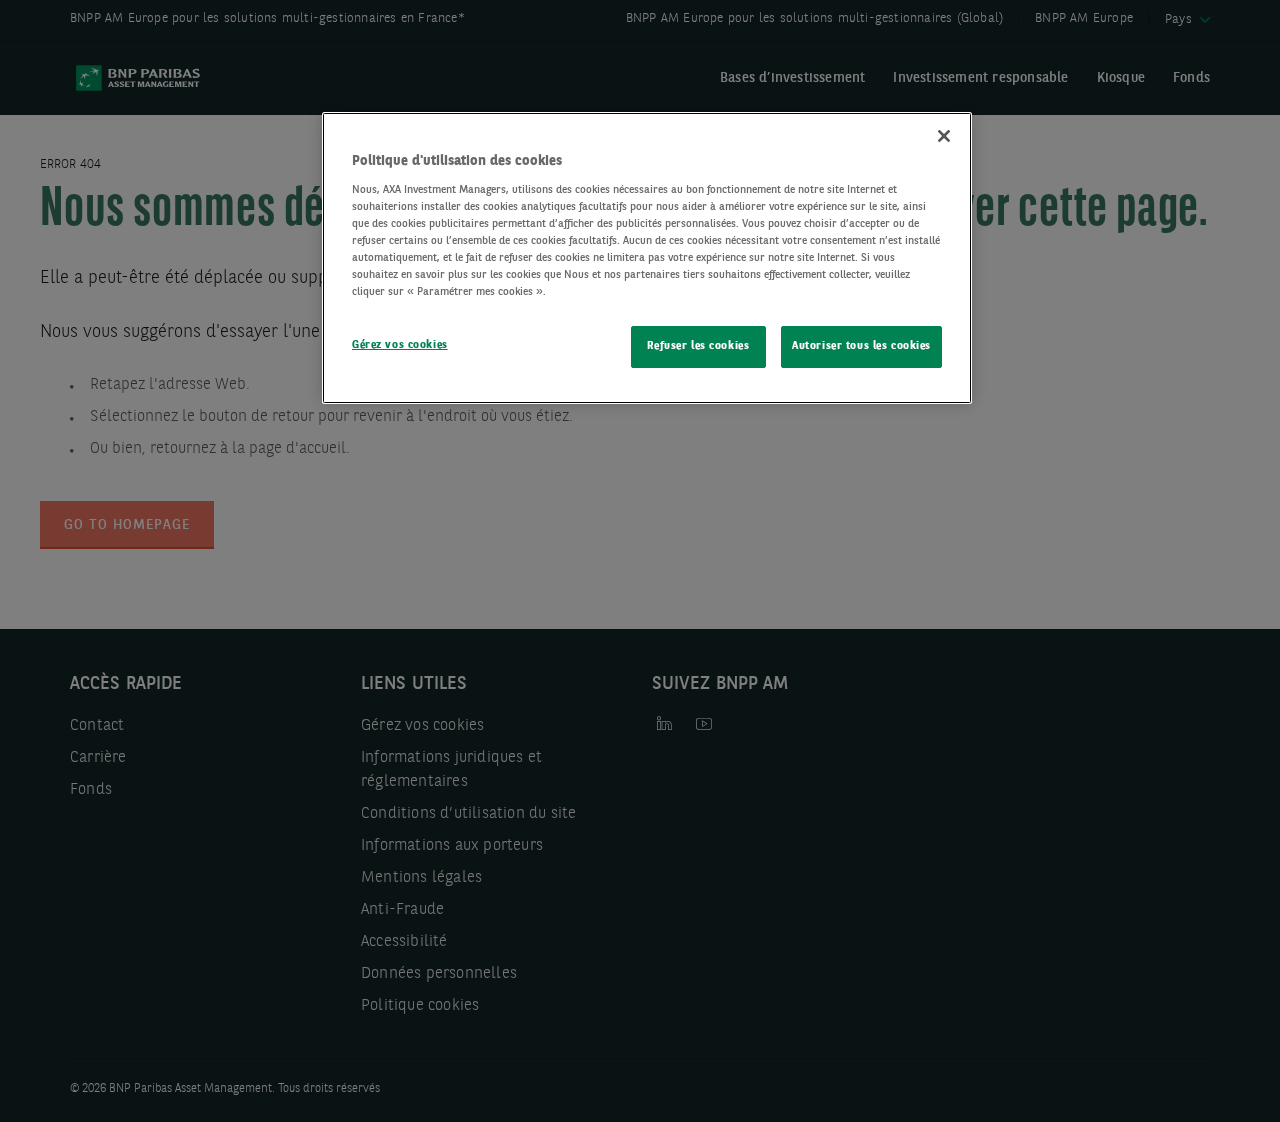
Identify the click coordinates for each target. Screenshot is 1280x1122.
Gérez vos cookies (400, 345)
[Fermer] (944, 136)
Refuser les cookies (698, 346)
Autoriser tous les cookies (861, 346)
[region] (647, 258)
